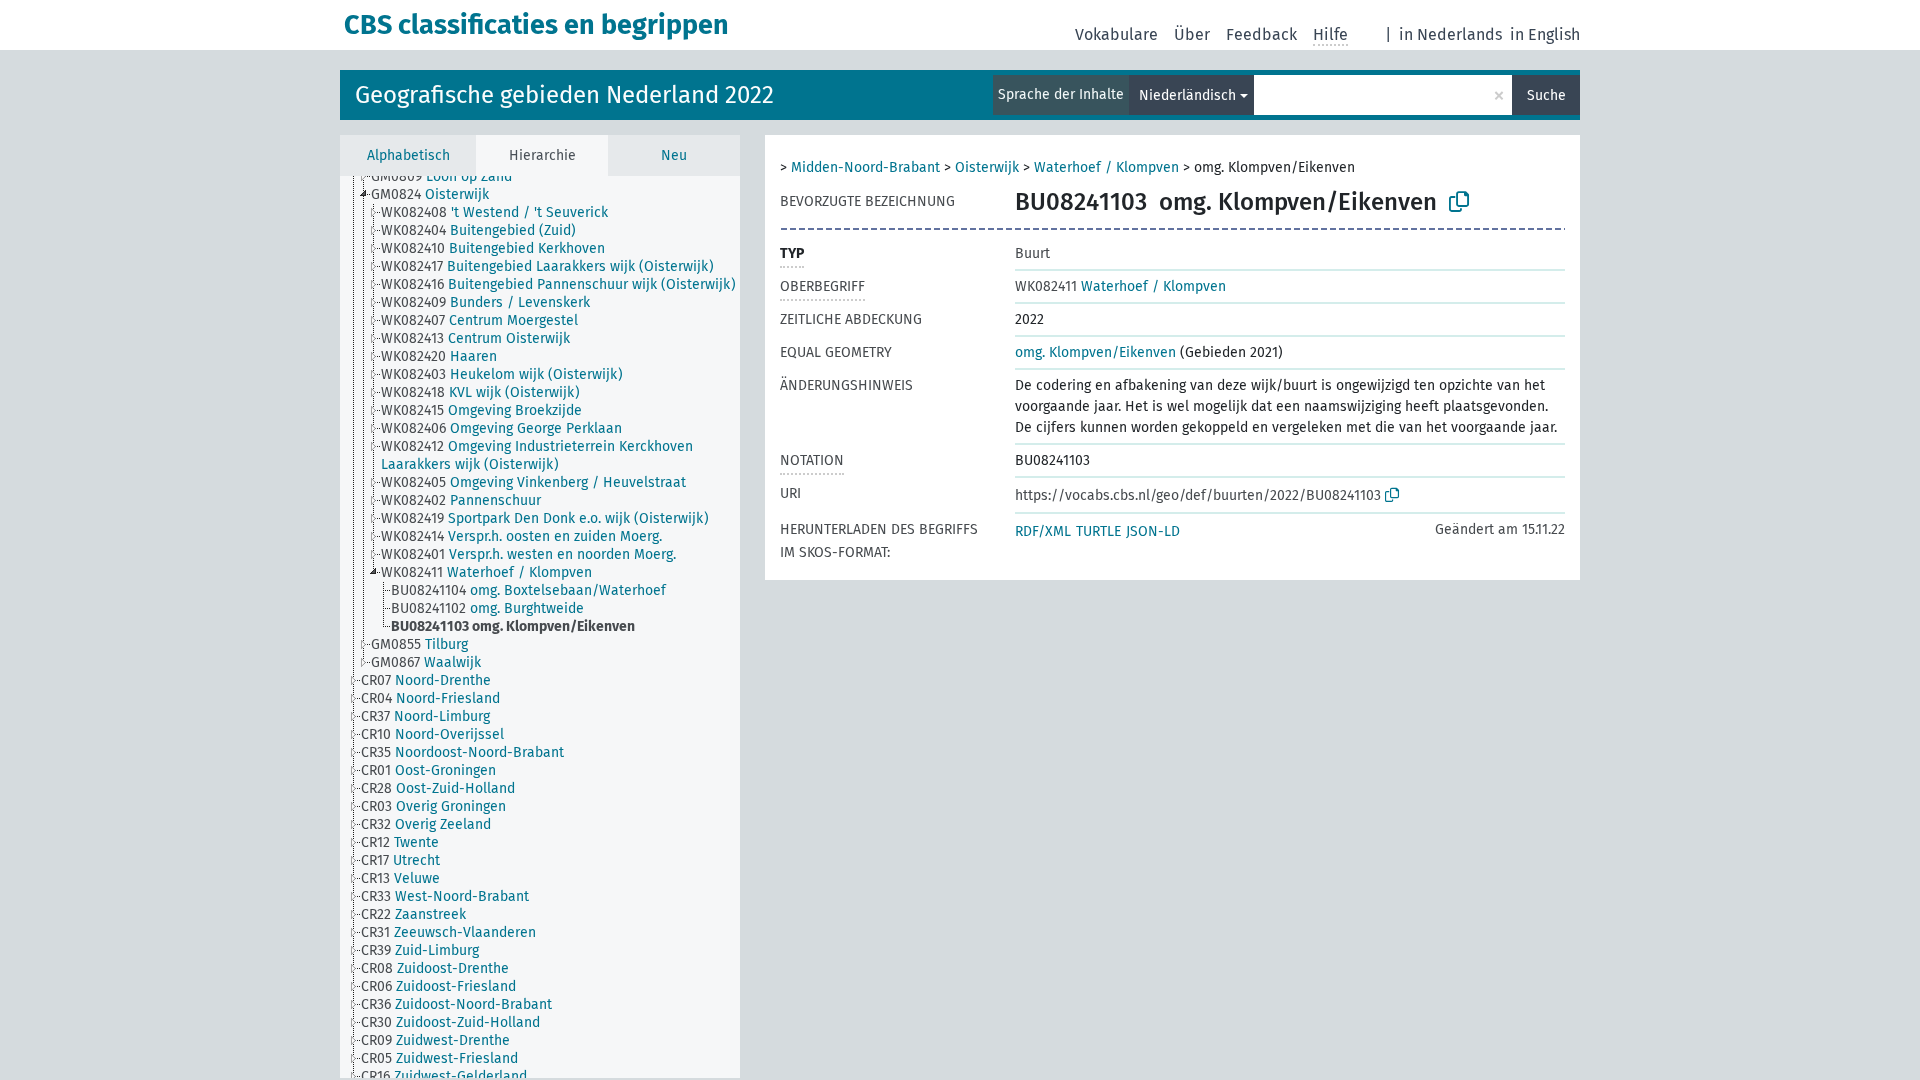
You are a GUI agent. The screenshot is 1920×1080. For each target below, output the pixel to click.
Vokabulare (1116, 34)
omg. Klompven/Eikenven (1095, 352)
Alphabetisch (408, 155)
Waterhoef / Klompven (1106, 167)
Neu (674, 155)
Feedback (1261, 34)
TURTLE (1098, 531)
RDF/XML (1043, 531)
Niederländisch (1187, 95)
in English (1545, 34)
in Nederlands (1450, 34)
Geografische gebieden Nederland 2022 (564, 95)
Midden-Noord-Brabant (865, 167)
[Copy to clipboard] (1459, 202)
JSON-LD (1153, 531)
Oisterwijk (987, 167)
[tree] (540, 627)
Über (1192, 34)
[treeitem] (450, 177)
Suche (1546, 95)
